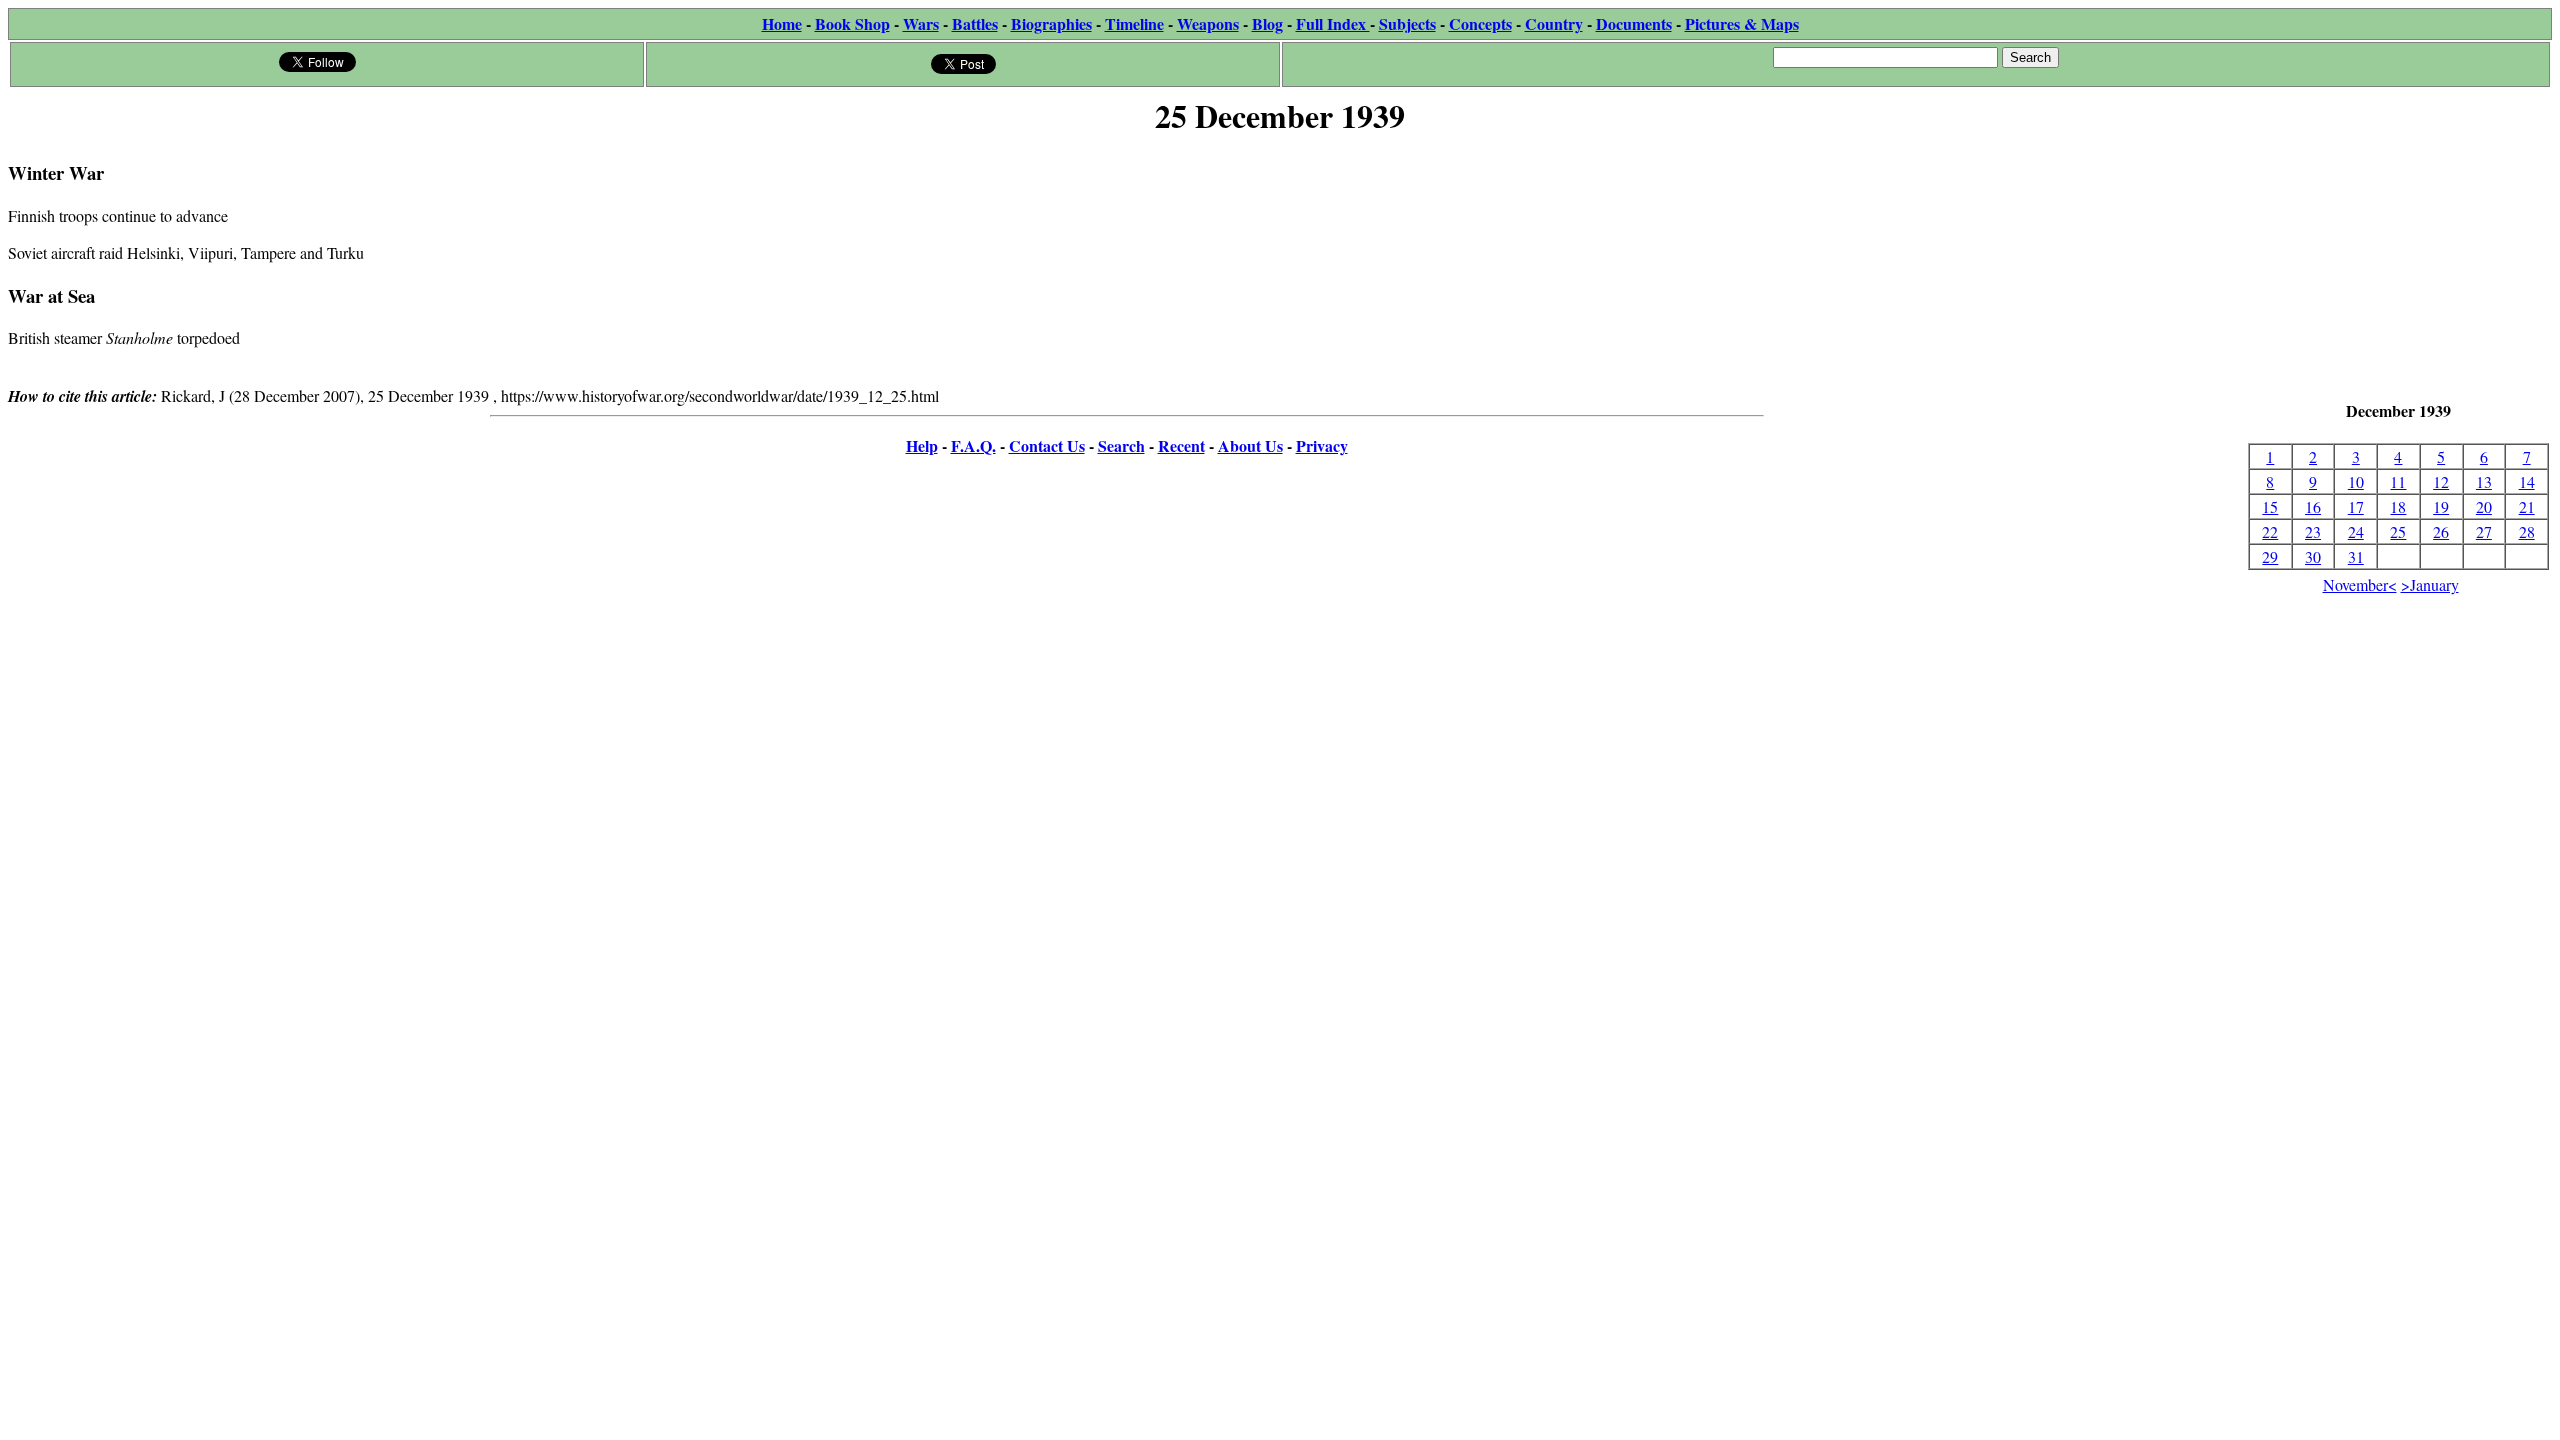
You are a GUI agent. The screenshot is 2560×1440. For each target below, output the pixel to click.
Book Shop (852, 23)
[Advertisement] (2398, 270)
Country (1554, 23)
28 (2527, 531)
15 (2270, 506)
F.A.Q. (973, 445)
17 (2356, 506)
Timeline (1134, 23)
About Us (1250, 445)
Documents (1634, 23)
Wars (921, 23)
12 (2441, 481)
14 (2527, 481)
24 (2356, 531)
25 (2398, 531)
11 (2398, 481)
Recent (1181, 445)
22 (2270, 531)
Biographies (1051, 23)
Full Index (1333, 23)
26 (2441, 531)
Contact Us (1047, 445)
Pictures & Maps (1742, 23)
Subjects (1407, 23)
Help (922, 445)
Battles (975, 23)
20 (2484, 506)
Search (1121, 445)
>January (2430, 584)
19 (2441, 506)
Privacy (1322, 445)
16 (2313, 506)
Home (782, 23)
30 (2313, 556)
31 (2356, 556)
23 (2313, 531)
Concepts (1480, 23)
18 (2398, 506)
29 (2270, 556)
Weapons (1208, 23)
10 (2356, 481)
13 (2484, 481)
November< (2360, 584)
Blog (1267, 23)
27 (2484, 531)
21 (2527, 506)
